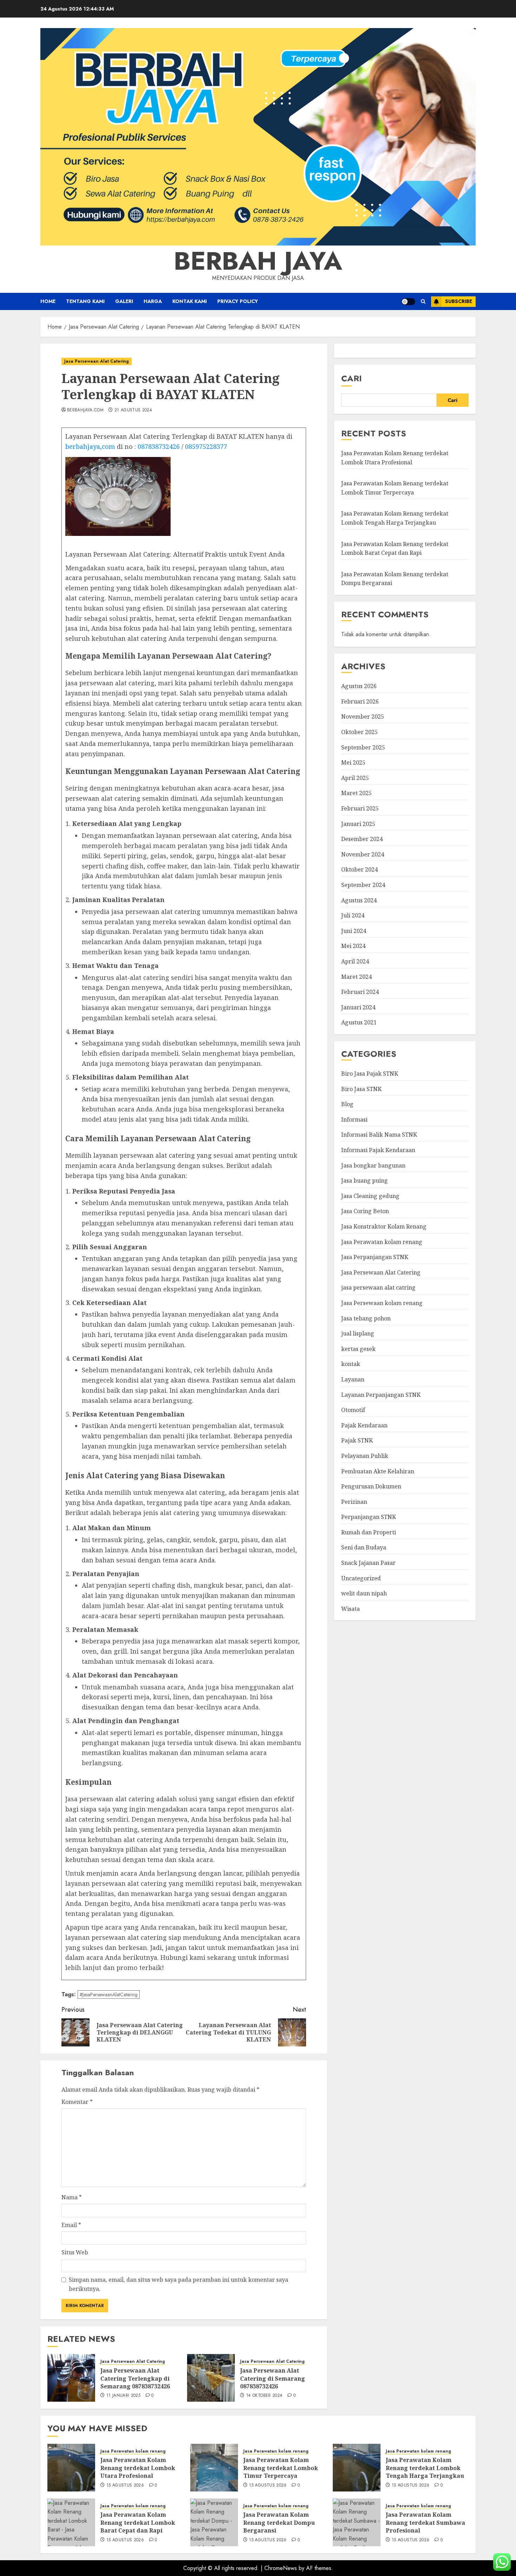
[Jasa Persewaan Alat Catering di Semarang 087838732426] (211, 2378)
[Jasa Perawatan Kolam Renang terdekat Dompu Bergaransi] (214, 2522)
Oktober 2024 (359, 870)
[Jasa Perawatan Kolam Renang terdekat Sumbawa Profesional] (357, 2522)
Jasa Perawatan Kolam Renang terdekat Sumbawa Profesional (425, 2523)
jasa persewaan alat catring (378, 1288)
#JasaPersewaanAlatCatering (109, 1995)
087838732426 (159, 446)
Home (48, 301)
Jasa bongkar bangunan (373, 1165)
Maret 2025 (356, 793)
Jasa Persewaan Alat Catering (97, 361)
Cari (352, 378)
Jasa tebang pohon (366, 1318)
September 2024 (363, 885)
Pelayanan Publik (365, 1456)
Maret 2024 (356, 977)
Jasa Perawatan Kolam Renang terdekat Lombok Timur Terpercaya (281, 2468)
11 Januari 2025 (123, 2396)
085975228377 (206, 446)
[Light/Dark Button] (408, 302)
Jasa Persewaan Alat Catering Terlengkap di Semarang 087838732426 (135, 2378)
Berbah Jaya (258, 261)
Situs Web (75, 2252)
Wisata (350, 1609)
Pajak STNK (357, 1441)
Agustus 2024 (359, 900)
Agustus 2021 (359, 1023)
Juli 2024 (353, 915)
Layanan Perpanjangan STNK (381, 1395)
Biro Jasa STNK (361, 1089)
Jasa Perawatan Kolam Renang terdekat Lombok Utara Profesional (138, 2468)
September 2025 (363, 747)
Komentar (77, 2102)
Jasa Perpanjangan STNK (375, 1257)
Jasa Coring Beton (365, 1211)
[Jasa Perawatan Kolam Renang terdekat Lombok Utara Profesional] (71, 2468)
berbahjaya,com (90, 446)
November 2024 (363, 854)
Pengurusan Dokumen (371, 1486)
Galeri (124, 301)
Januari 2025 (358, 824)
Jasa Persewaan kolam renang (382, 1303)
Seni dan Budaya (364, 1548)
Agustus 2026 (359, 686)
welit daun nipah (364, 1594)
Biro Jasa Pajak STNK (370, 1074)
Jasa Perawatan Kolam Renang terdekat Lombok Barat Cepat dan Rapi (138, 2523)
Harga (153, 301)
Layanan (353, 1379)
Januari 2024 (358, 1007)
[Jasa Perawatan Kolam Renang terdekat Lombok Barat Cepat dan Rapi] (71, 2522)
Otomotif (353, 1410)
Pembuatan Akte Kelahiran (378, 1471)
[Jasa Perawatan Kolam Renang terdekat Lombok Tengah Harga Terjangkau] (357, 2468)
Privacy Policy (238, 301)
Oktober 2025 (359, 732)
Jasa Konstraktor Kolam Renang (384, 1226)
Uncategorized (361, 1578)
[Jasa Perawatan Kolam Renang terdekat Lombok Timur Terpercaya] (214, 2468)
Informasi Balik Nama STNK (379, 1135)
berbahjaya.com (85, 410)
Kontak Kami (190, 301)
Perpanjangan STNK (369, 1517)
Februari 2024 (360, 992)
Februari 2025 (360, 808)
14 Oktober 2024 (264, 2396)
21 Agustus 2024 (133, 410)
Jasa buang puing (365, 1181)
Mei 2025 (353, 762)
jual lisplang (358, 1333)
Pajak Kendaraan (364, 1425)
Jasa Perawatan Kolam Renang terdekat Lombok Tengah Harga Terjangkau (395, 518)
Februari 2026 (360, 701)
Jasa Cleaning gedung (370, 1196)
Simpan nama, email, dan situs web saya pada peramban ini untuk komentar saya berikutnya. (178, 2284)
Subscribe (459, 301)
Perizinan (354, 1502)
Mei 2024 (353, 946)
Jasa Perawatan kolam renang (382, 1242)
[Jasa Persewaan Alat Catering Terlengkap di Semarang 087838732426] (71, 2378)
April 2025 (355, 778)
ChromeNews (281, 2568)
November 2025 (363, 717)
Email (71, 2225)
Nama (72, 2197)
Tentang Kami (85, 301)
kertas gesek (358, 1349)
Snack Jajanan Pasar (368, 1563)
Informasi (354, 1119)
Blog (347, 1104)
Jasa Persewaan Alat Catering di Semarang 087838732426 (273, 2378)
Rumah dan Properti (369, 1532)
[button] (423, 301)
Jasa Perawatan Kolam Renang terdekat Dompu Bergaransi (279, 2523)
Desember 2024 (362, 839)
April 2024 (355, 961)
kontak (351, 1364)
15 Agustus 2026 (125, 2486)
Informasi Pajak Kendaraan (378, 1150)
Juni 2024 (354, 931)
